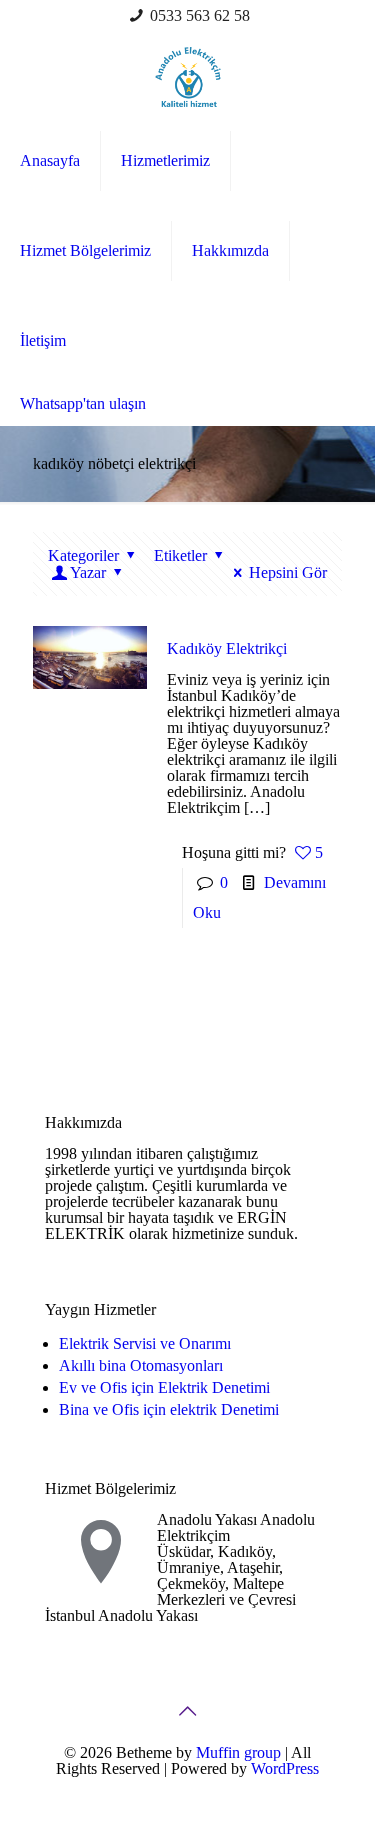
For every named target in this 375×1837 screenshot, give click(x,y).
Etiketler (180, 555)
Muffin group (238, 1752)
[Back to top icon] (188, 1711)
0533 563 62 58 (200, 15)
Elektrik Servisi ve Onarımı (145, 1343)
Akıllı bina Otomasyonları (141, 1365)
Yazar (88, 572)
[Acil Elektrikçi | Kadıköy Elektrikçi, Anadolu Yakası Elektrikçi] (187, 76)
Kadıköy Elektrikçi (227, 648)
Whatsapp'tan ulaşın (83, 403)
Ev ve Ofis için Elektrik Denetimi (164, 1387)
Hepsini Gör (288, 572)
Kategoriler (83, 555)
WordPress (285, 1768)
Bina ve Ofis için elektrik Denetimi (169, 1409)
